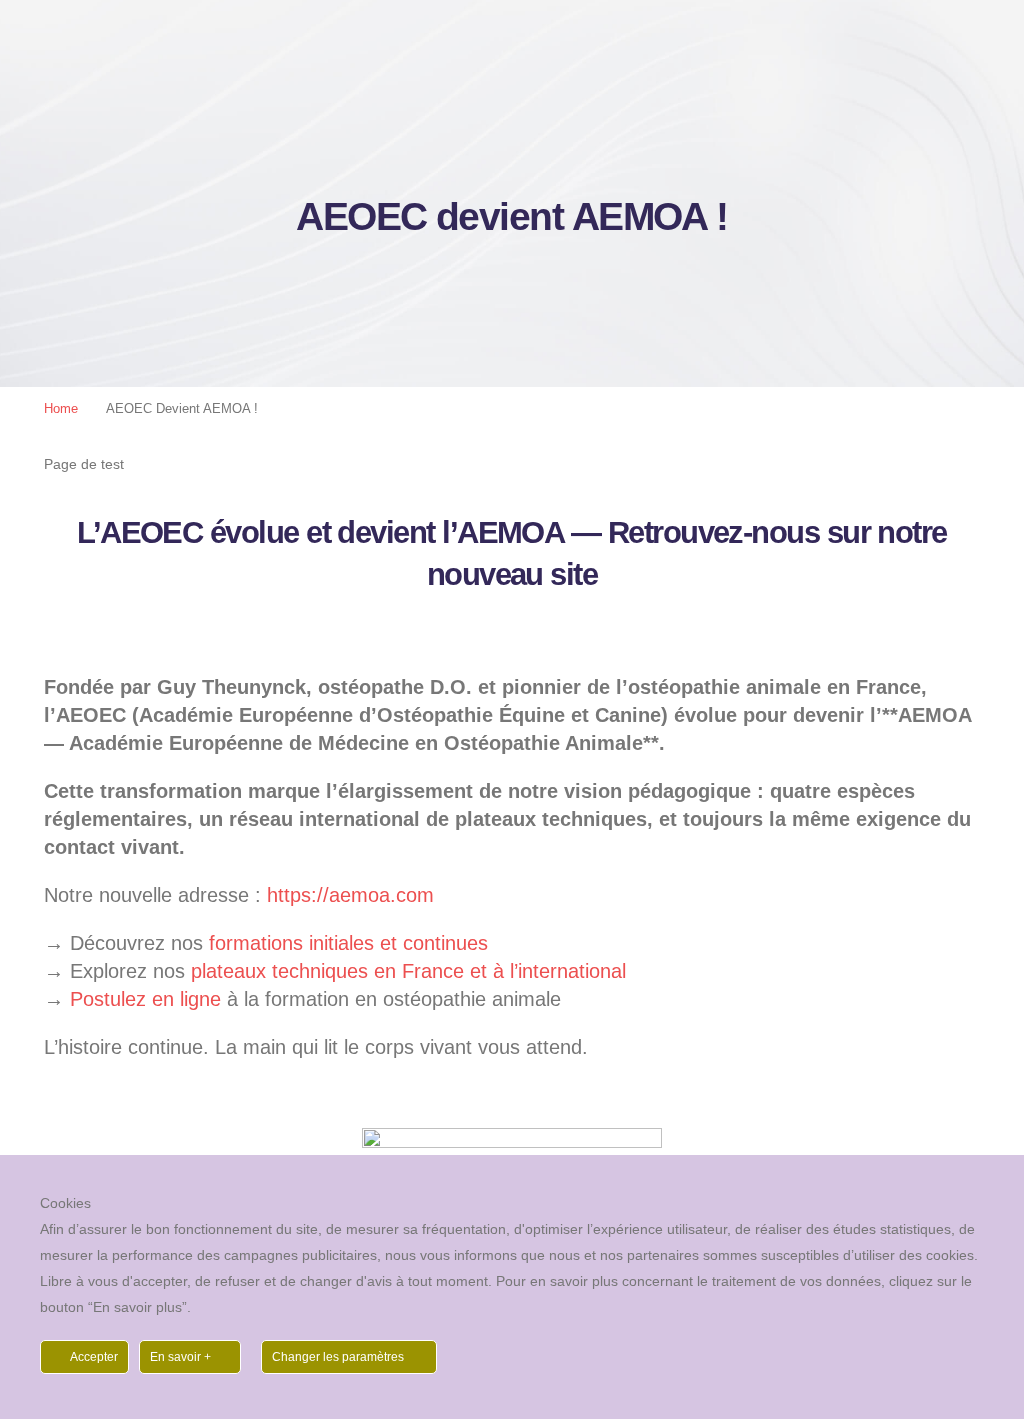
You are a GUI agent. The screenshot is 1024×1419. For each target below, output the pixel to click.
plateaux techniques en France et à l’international (408, 971)
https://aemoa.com (350, 895)
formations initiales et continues (348, 943)
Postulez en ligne (145, 999)
